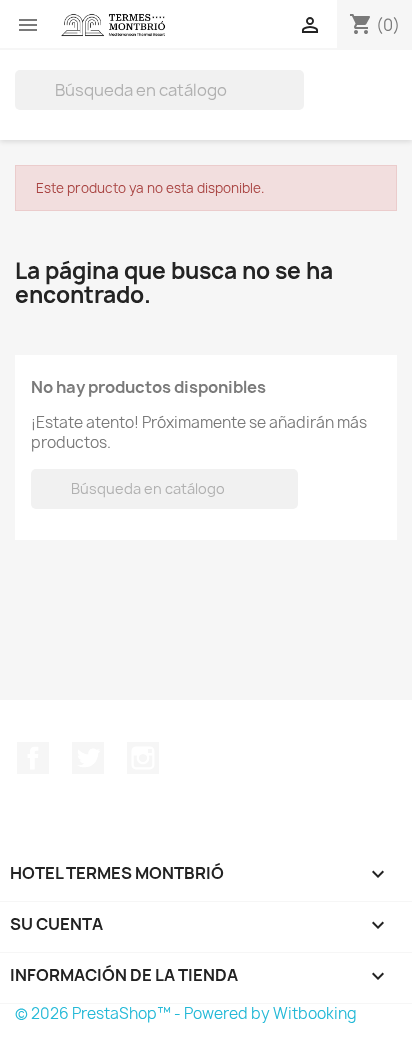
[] (296, 104)
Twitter (88, 758)
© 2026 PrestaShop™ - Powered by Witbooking (186, 1013)
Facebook (33, 758)
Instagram (143, 758)
